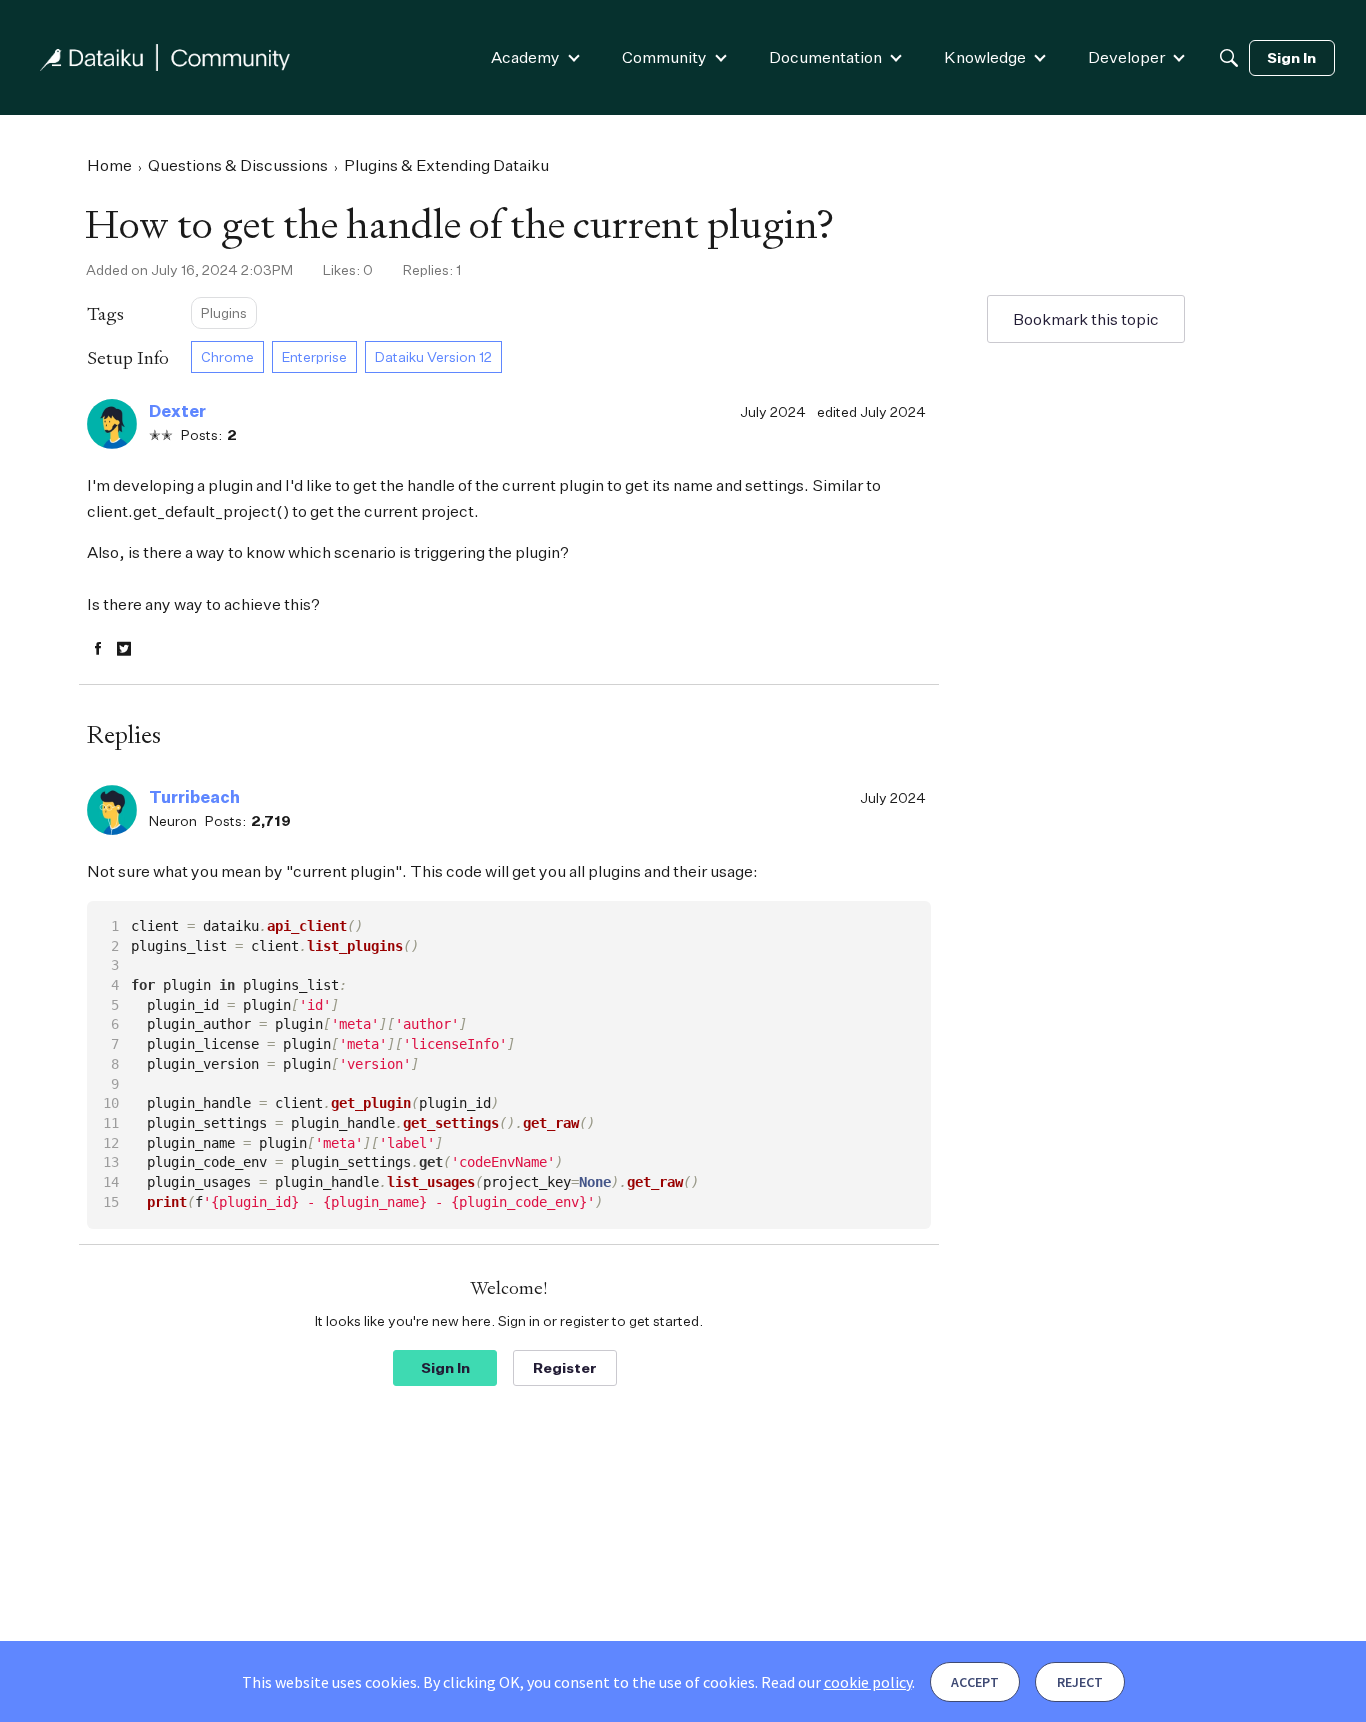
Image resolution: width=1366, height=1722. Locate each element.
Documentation (825, 57)
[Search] (1229, 58)
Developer (1126, 57)
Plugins (224, 312)
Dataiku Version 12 (433, 356)
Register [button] (565, 1367)
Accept (975, 1682)
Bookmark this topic (1086, 319)
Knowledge (985, 57)
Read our (836, 1682)
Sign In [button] (445, 1367)
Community (664, 57)
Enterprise (314, 356)
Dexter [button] (177, 411)
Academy (525, 57)
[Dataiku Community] (165, 57)
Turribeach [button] (194, 797)
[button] (112, 424)
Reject (1080, 1682)
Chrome (227, 356)
